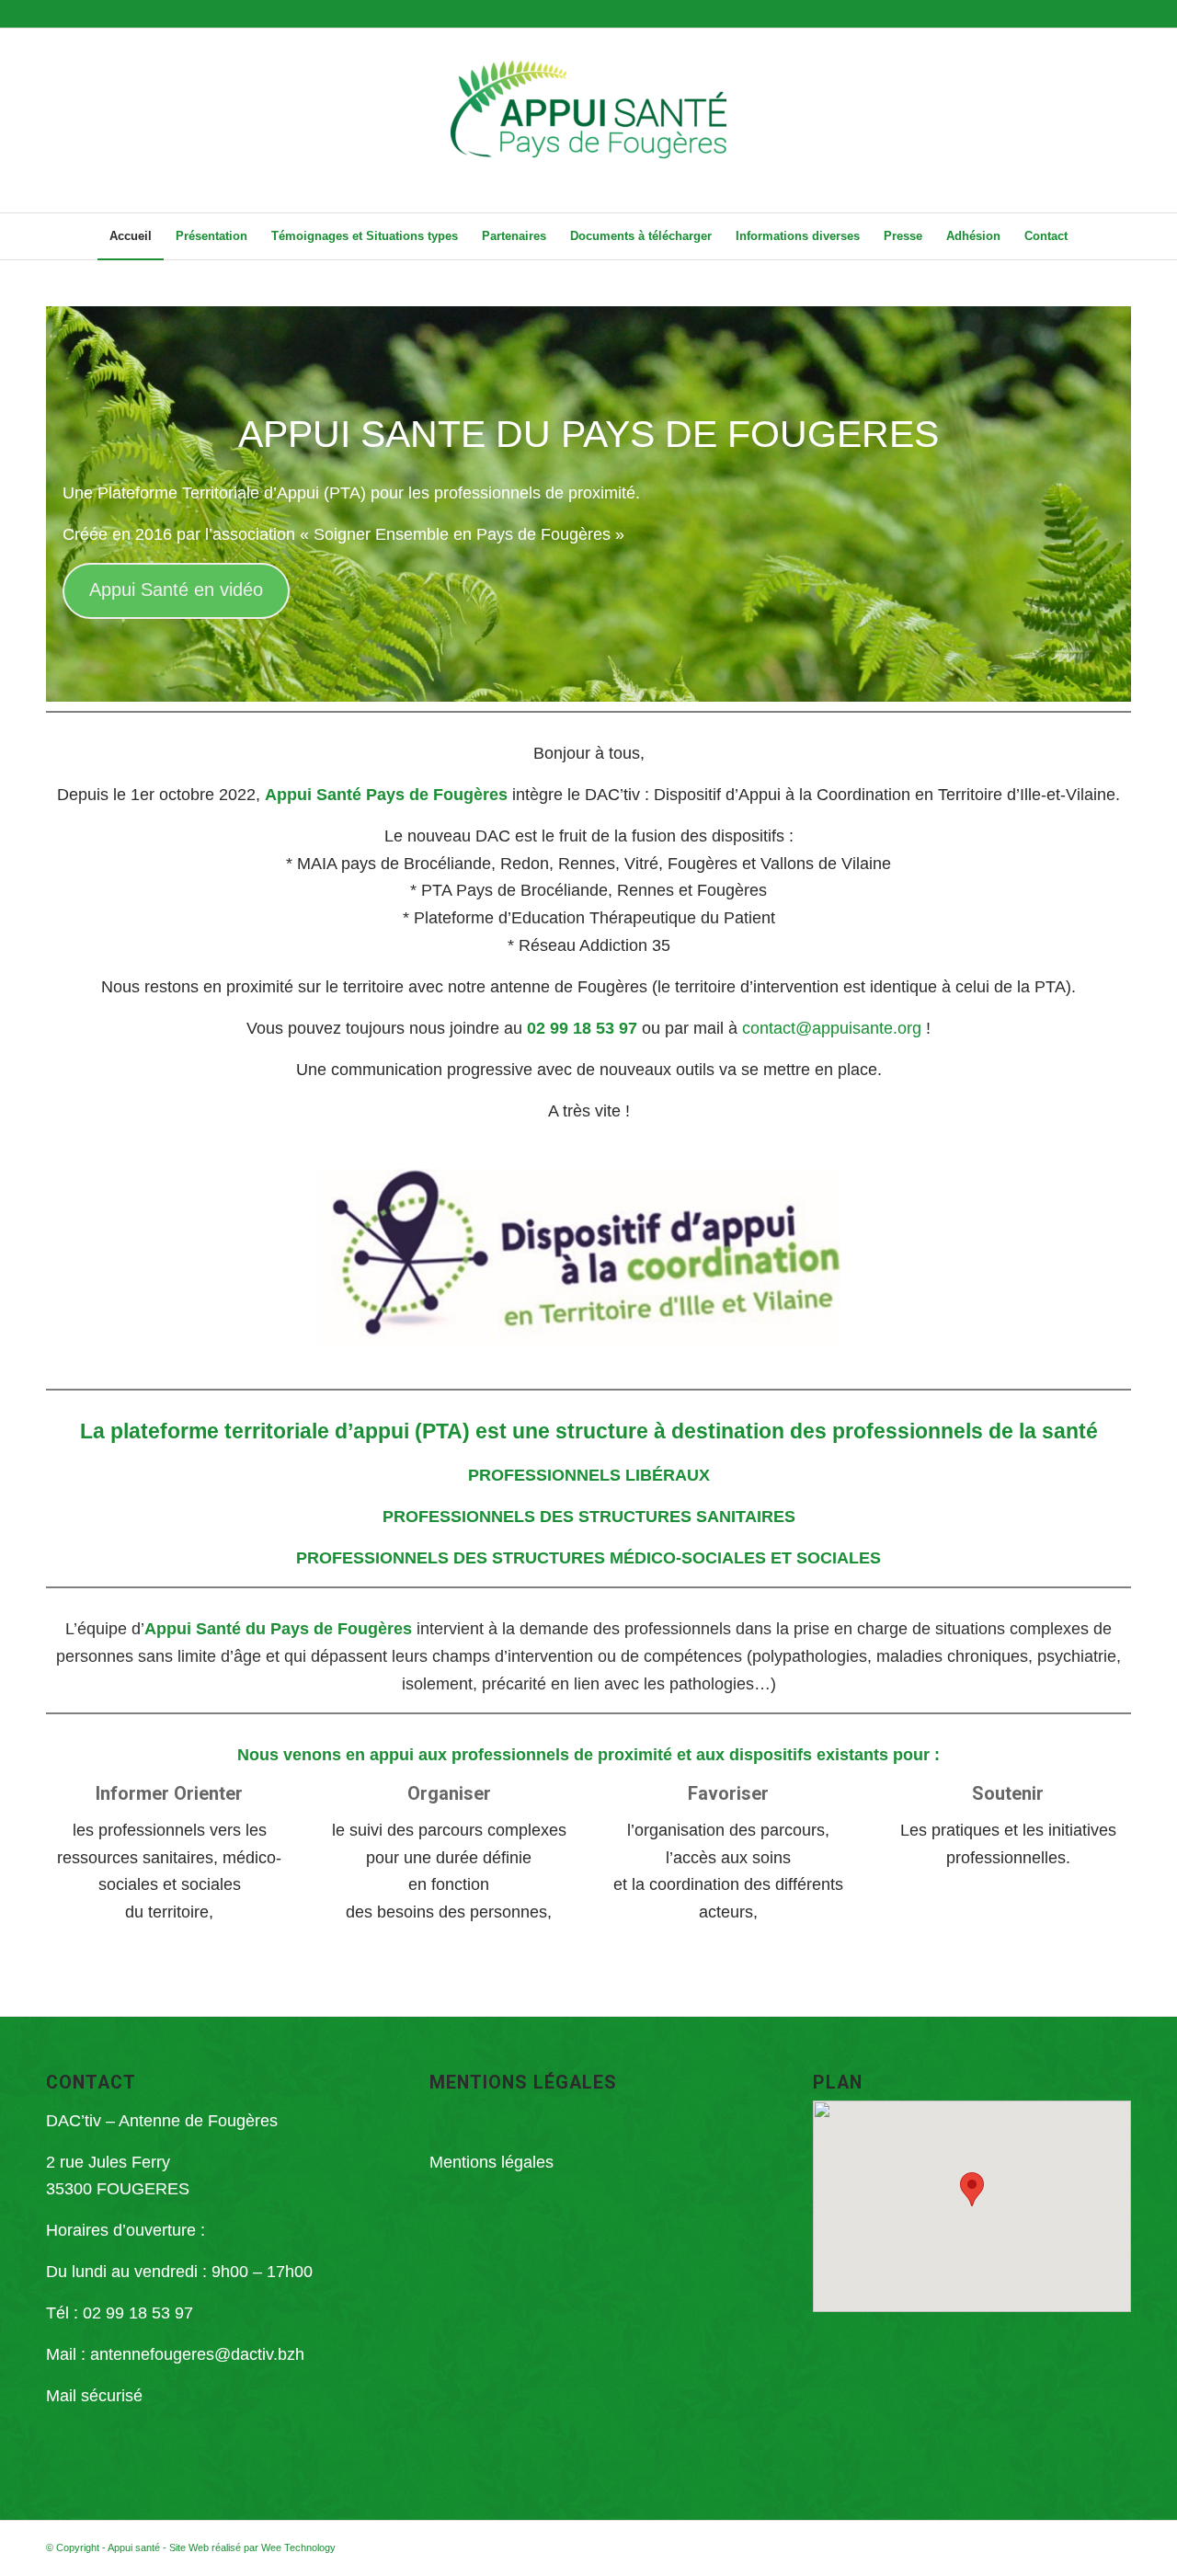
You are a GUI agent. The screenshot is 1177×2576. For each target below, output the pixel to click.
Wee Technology (298, 2547)
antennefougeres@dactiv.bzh (197, 2354)
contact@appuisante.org (832, 1028)
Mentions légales (491, 2162)
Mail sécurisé (94, 2396)
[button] (972, 2189)
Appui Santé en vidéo (176, 590)
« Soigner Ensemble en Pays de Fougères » (462, 534)
